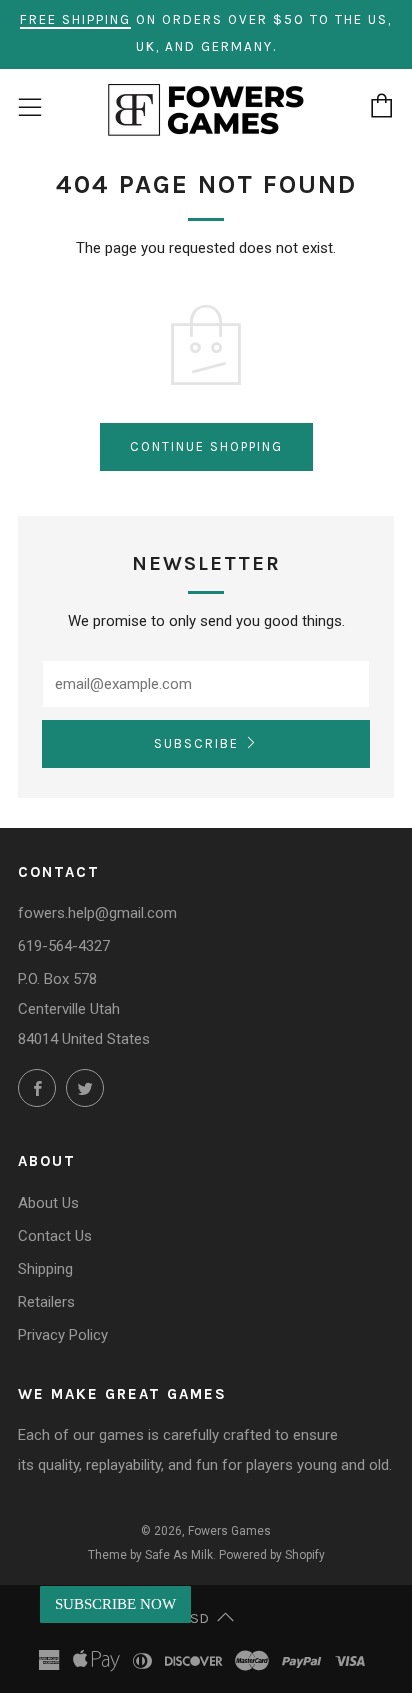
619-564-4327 (64, 946)
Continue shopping (206, 446)
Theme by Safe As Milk (150, 1555)
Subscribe (196, 743)
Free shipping (75, 19)
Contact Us (55, 1236)
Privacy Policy (63, 1335)
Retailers (46, 1302)
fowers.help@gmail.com (97, 913)
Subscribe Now (115, 1604)
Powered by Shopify (272, 1555)
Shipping (45, 1269)
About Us (48, 1203)
